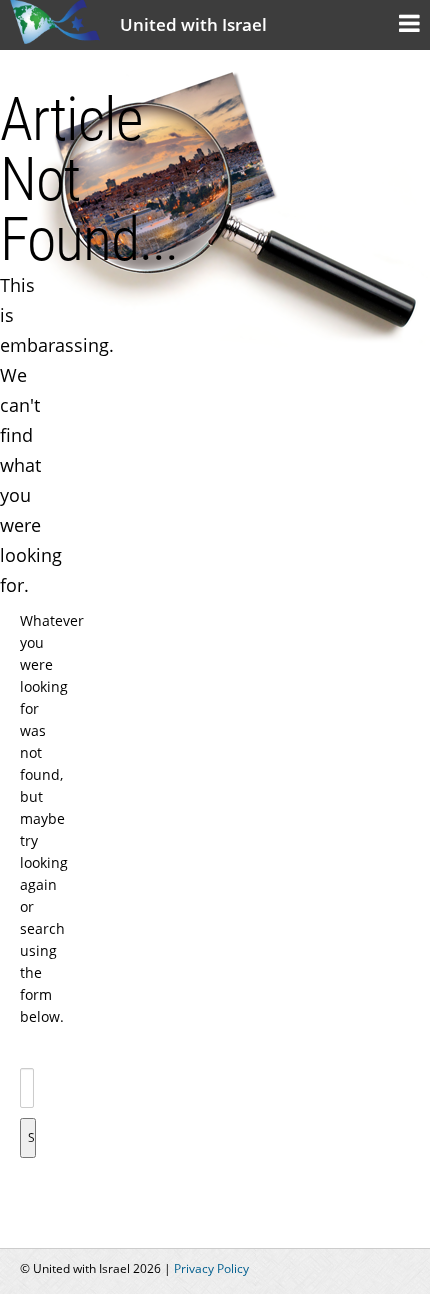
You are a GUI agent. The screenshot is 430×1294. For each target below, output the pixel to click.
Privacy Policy (211, 1268)
